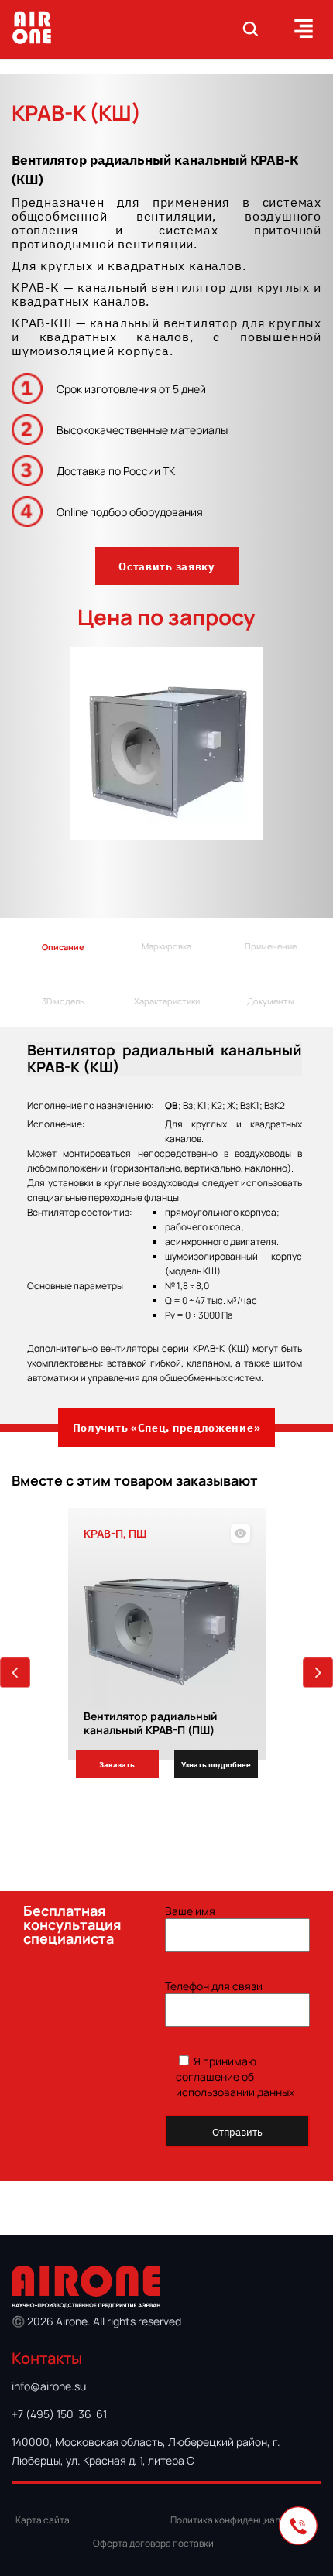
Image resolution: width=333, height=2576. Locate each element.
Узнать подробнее (216, 1764)
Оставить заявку (166, 566)
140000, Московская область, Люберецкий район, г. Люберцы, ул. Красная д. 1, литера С (146, 2451)
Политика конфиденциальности (241, 2520)
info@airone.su (49, 2386)
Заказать (117, 1764)
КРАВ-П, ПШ (115, 1533)
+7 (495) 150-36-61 (59, 2414)
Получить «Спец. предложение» (167, 1427)
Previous (15, 1673)
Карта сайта (43, 2520)
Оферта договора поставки (153, 2543)
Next (318, 1673)
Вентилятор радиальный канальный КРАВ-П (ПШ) (151, 1722)
